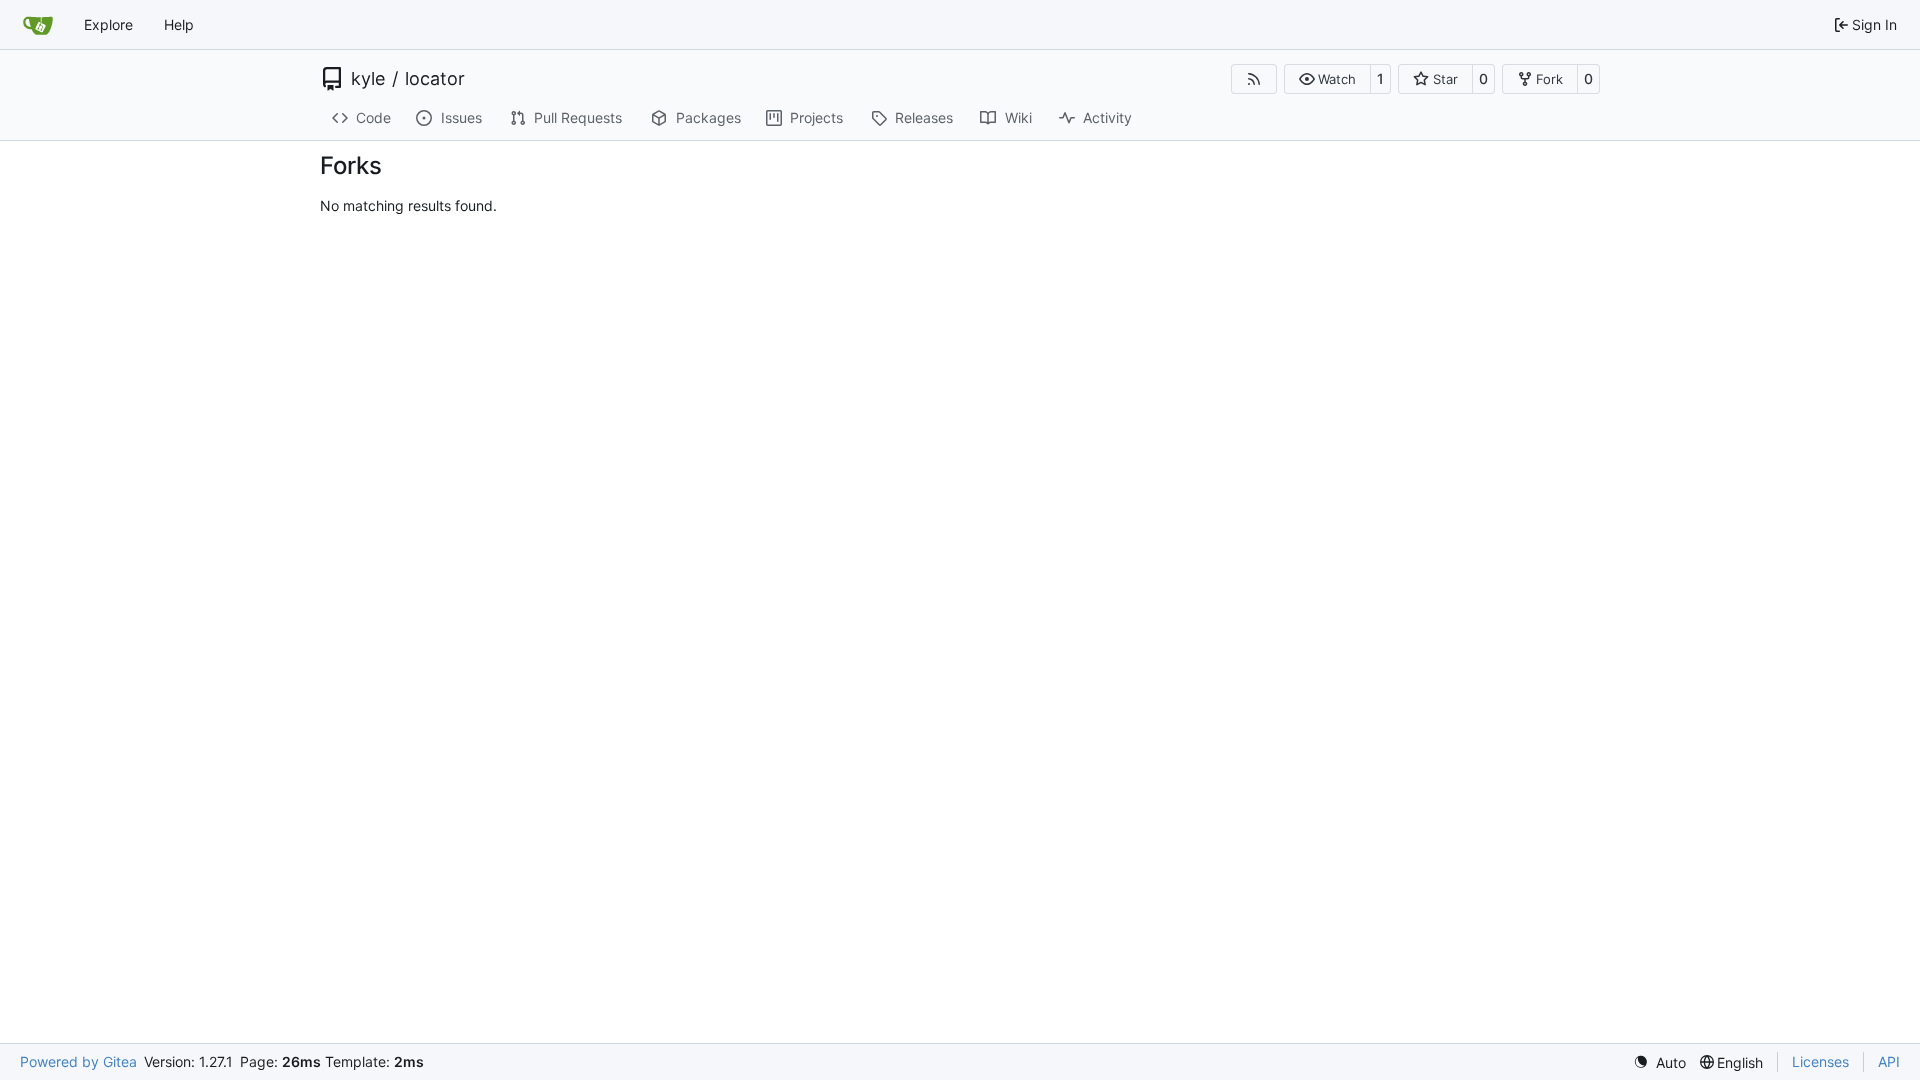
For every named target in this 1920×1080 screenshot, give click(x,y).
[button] (1327, 79)
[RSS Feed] (1254, 79)
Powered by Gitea (78, 1061)
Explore (108, 24)
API (1889, 1061)
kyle (368, 79)
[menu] (1659, 1062)
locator (435, 79)
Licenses (1820, 1061)
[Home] (38, 25)
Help (179, 24)
